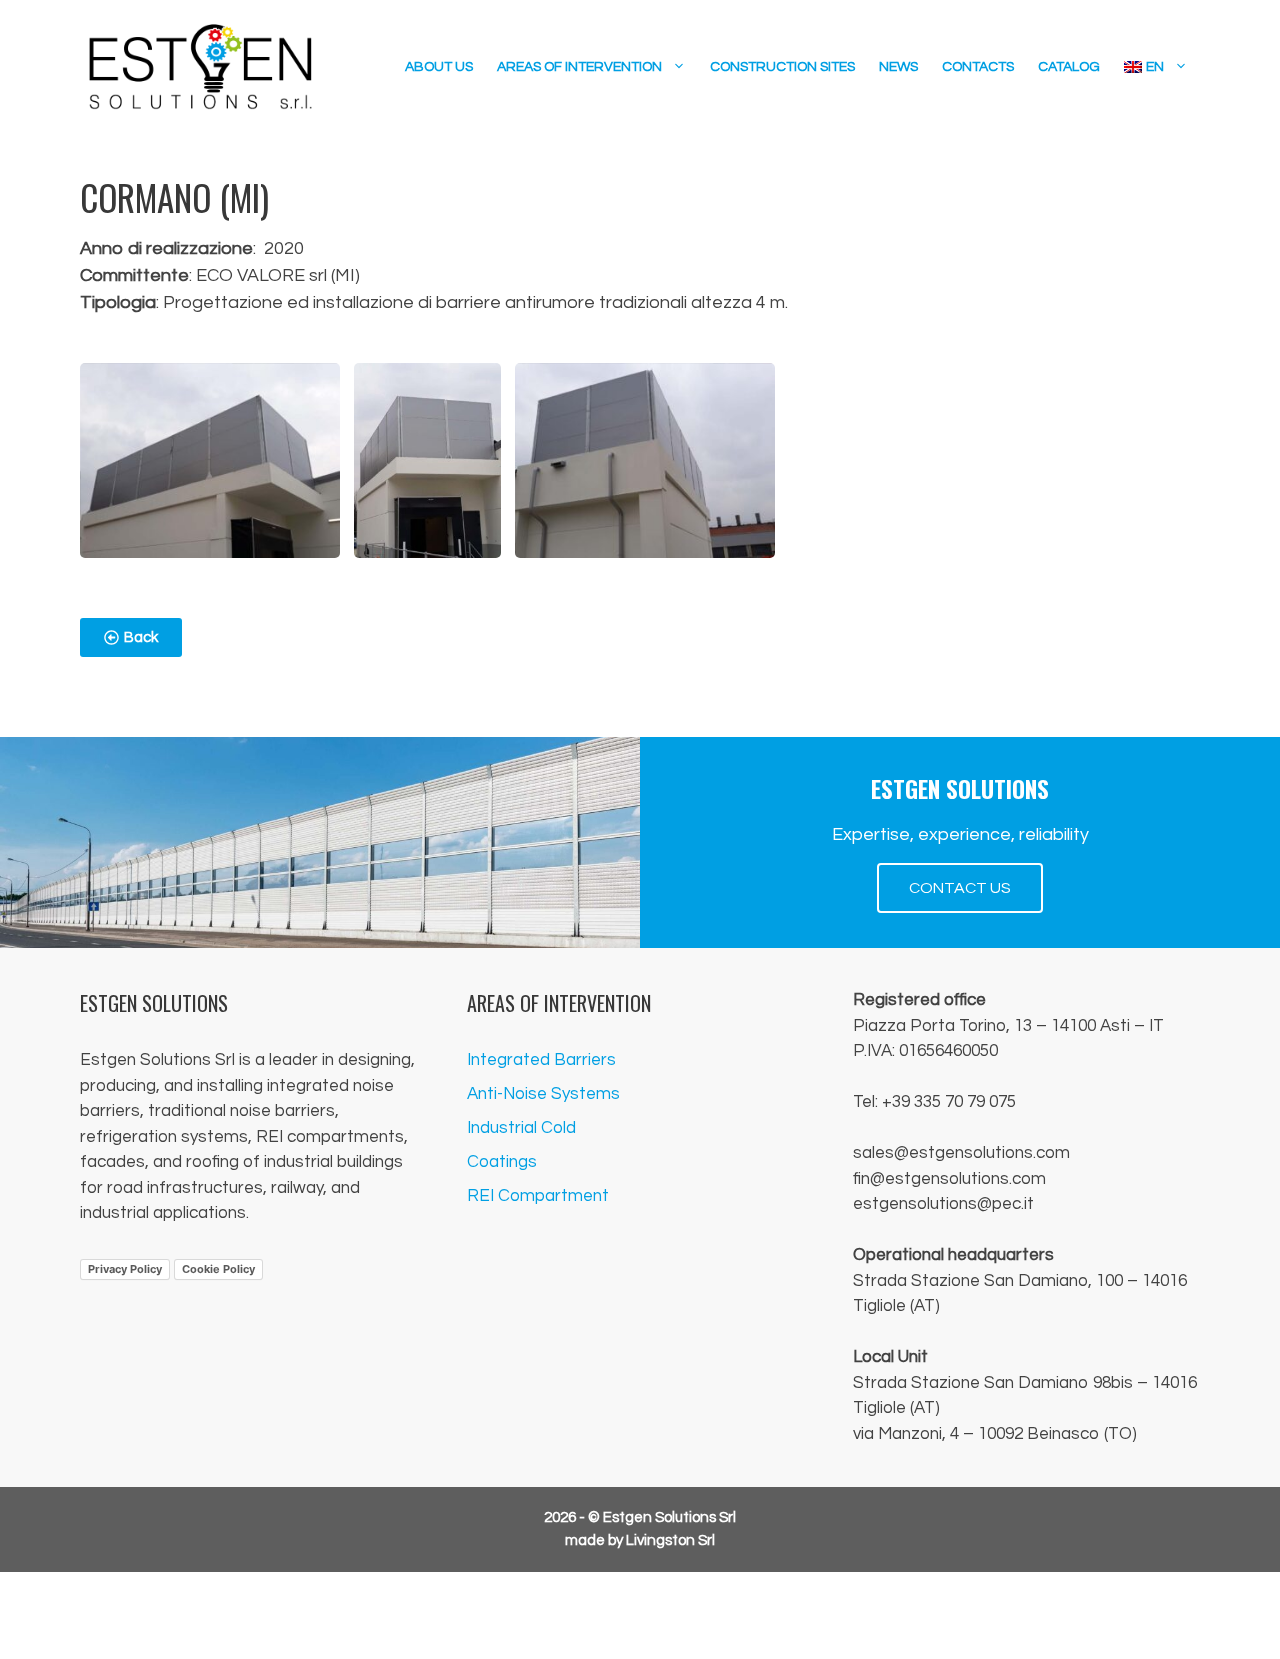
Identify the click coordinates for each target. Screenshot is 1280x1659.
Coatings (502, 1162)
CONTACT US (960, 888)
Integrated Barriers (541, 1060)
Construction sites (782, 67)
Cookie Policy (218, 1269)
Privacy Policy (125, 1269)
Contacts (978, 67)
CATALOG (1069, 67)
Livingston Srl (670, 1540)
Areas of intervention (579, 67)
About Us (439, 67)
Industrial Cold (521, 1128)
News (898, 67)
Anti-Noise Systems (543, 1094)
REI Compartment (538, 1196)
